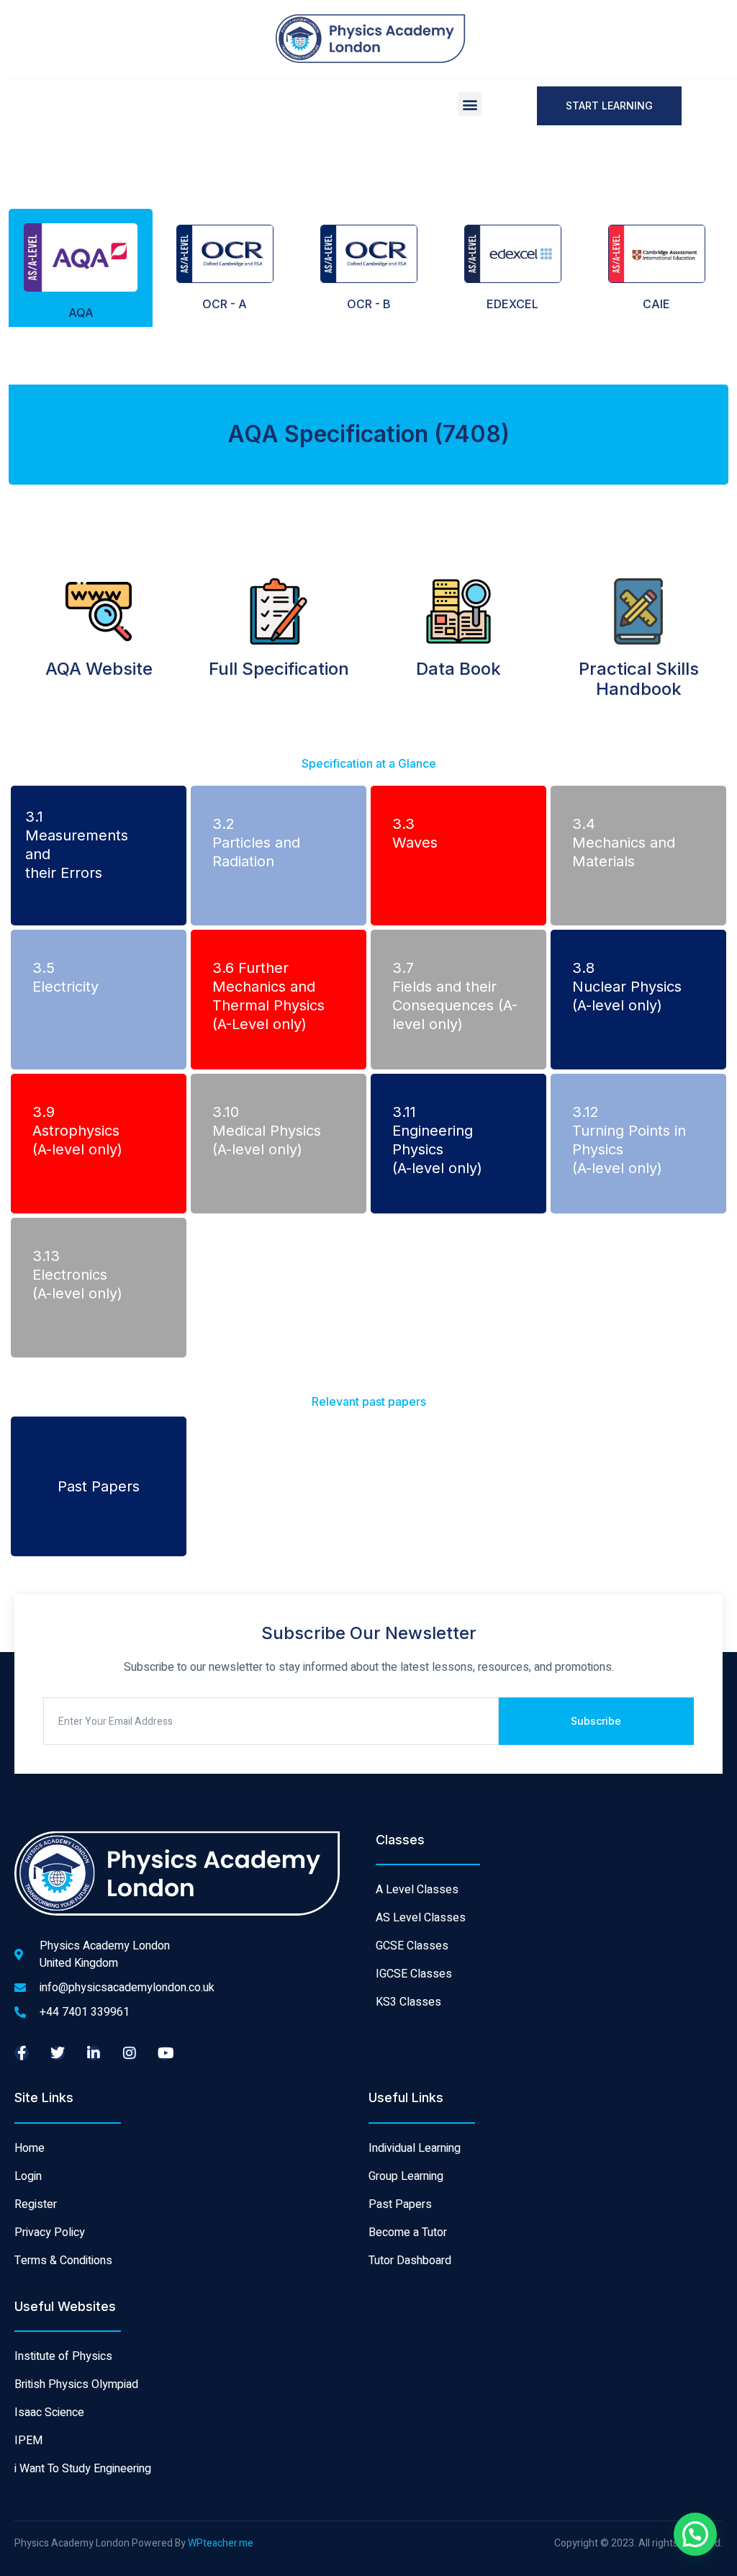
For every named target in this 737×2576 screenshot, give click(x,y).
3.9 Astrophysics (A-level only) (77, 1131)
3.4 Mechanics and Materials (624, 843)
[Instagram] (130, 2053)
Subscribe (596, 1721)
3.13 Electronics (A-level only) (77, 1275)
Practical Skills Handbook (639, 679)
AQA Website (99, 669)
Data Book (458, 669)
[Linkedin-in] (94, 2053)
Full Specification (279, 669)
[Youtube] (166, 2053)
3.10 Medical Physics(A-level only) (267, 1131)
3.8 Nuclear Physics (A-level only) (627, 987)
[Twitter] (58, 2053)
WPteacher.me (221, 2543)
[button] (470, 104)
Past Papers (99, 1486)
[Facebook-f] (22, 2053)
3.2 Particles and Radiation (256, 843)
